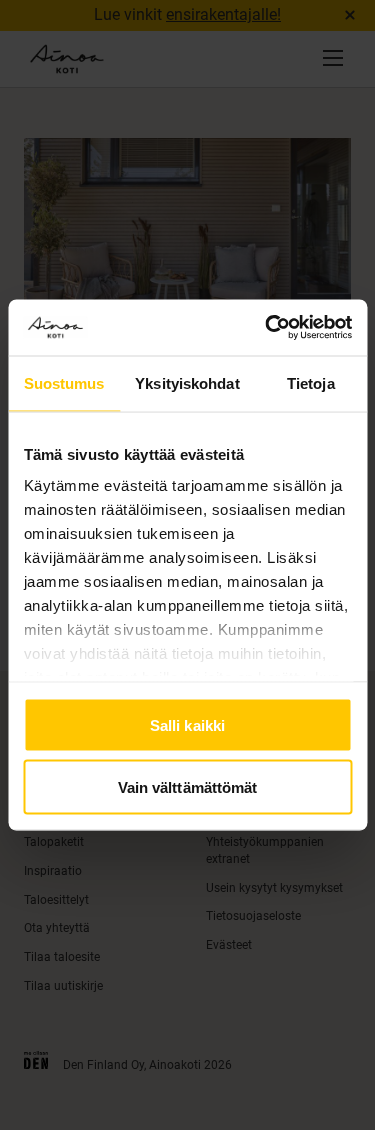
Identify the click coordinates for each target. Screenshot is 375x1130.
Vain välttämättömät (188, 787)
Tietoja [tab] (311, 382)
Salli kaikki (187, 724)
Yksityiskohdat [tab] (187, 382)
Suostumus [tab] (64, 382)
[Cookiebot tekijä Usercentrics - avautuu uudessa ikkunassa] (267, 328)
